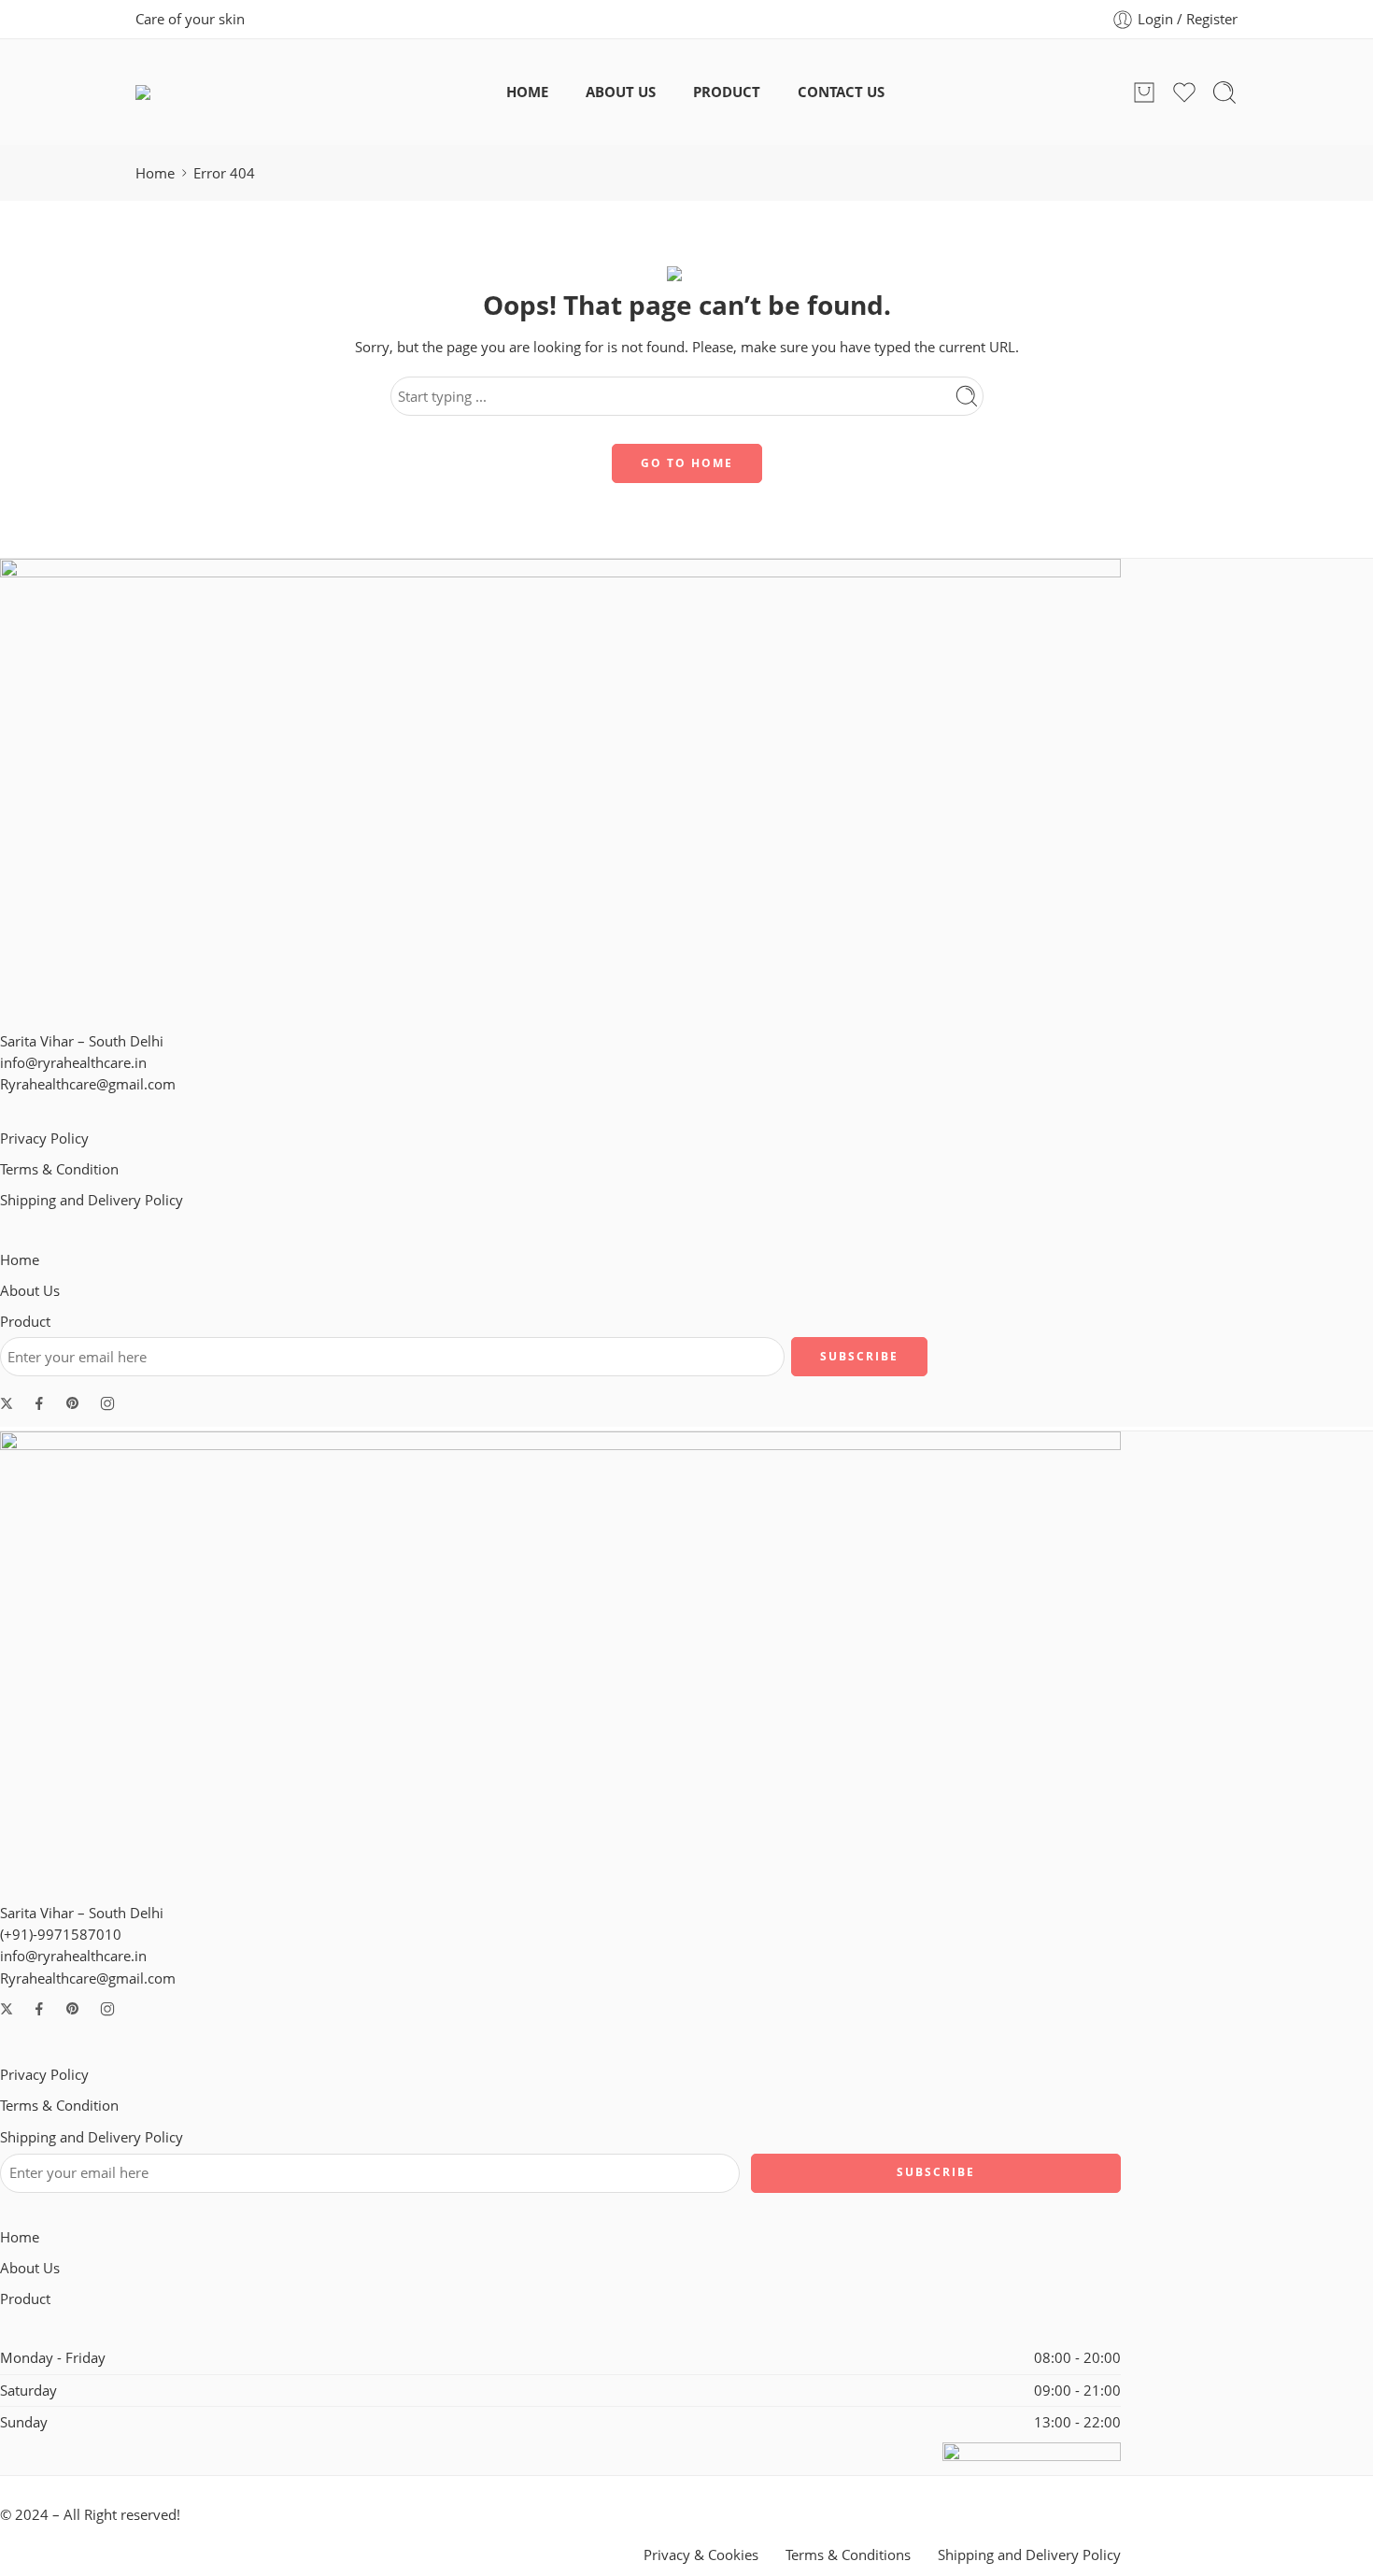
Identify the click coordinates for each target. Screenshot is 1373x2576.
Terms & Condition (59, 1169)
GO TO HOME (687, 463)
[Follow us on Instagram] (107, 1403)
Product (25, 1322)
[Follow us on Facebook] (39, 1403)
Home (155, 173)
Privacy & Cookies (701, 2555)
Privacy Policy (44, 1139)
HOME (527, 92)
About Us (30, 1291)
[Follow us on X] (7, 1403)
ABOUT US (621, 92)
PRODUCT (727, 92)
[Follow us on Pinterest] (73, 1403)
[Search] (1224, 93)
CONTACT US (841, 92)
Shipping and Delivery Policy (92, 1200)
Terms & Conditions (848, 2555)
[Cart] (1144, 93)
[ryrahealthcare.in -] (198, 93)
